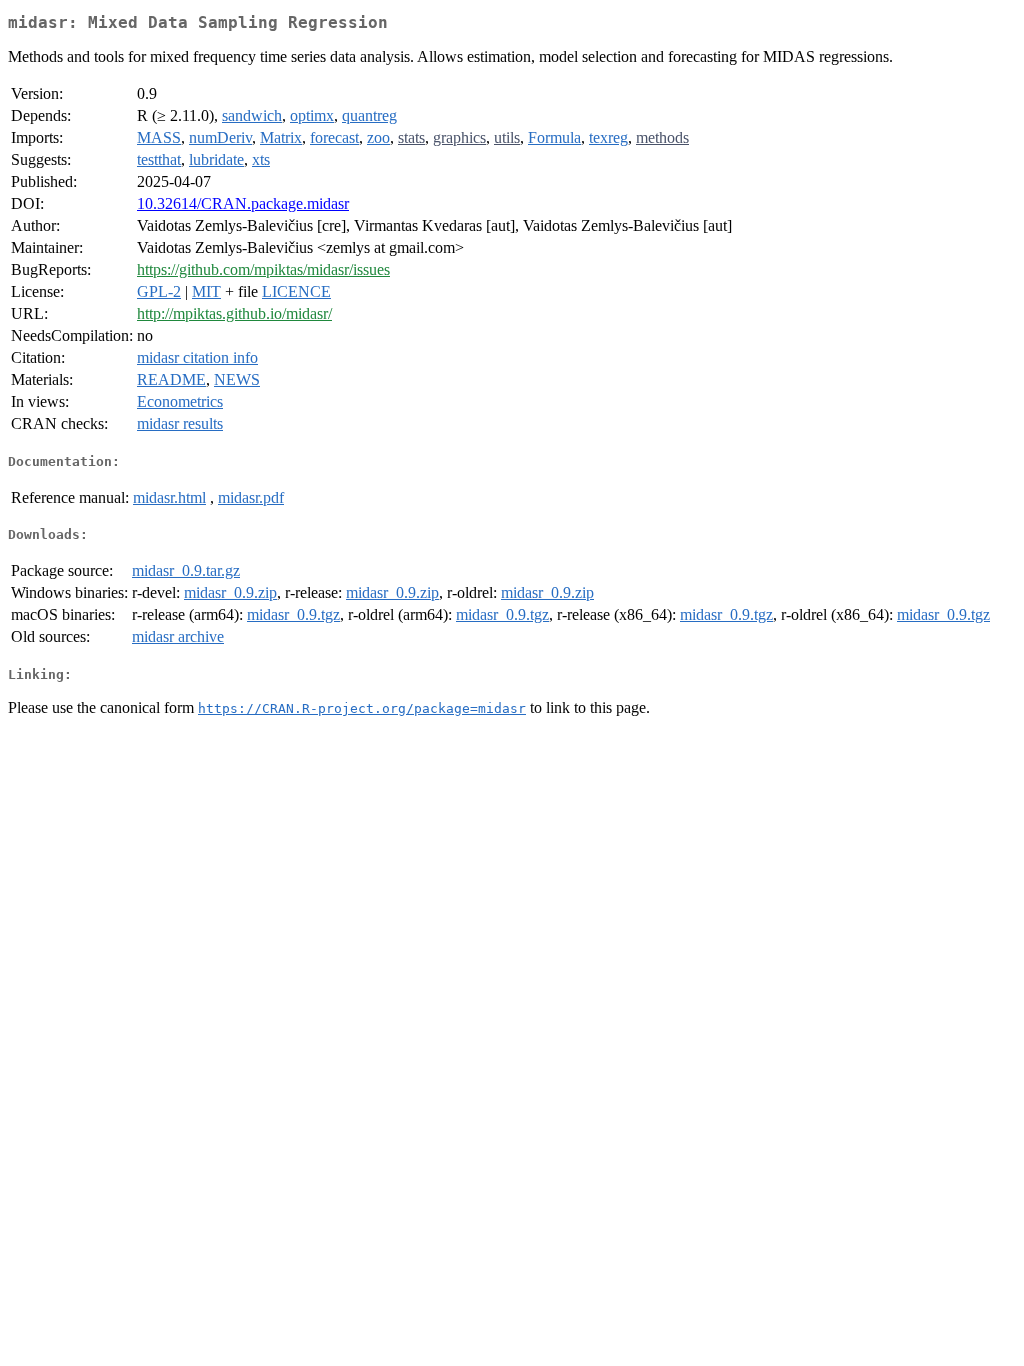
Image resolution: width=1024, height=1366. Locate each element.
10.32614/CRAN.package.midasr (243, 203)
